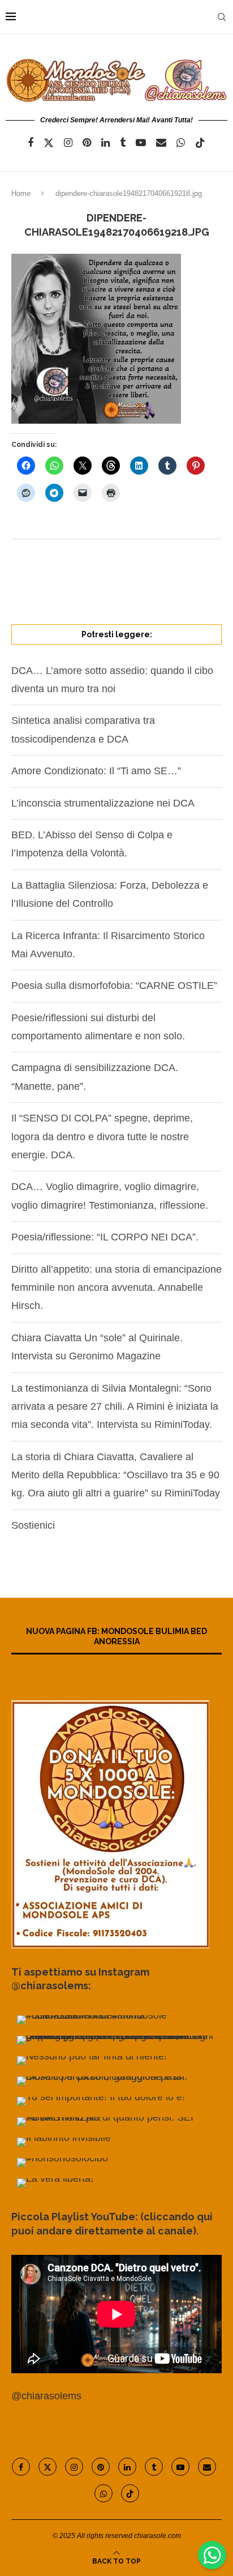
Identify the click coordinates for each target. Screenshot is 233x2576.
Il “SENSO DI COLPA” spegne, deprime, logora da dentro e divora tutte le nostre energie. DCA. (102, 1136)
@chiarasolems (46, 2396)
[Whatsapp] (181, 143)
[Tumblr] (123, 143)
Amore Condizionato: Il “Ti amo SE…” (96, 771)
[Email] (161, 143)
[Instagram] (68, 143)
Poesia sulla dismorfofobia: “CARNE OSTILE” (114, 986)
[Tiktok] (200, 143)
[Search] (222, 17)
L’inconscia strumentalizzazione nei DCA (103, 803)
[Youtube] (141, 143)
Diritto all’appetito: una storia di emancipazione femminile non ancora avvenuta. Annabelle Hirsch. (116, 1288)
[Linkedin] (105, 143)
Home (21, 193)
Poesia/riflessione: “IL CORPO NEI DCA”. (105, 1237)
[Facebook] (31, 143)
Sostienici (33, 1525)
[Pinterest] (87, 143)
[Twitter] (49, 143)
